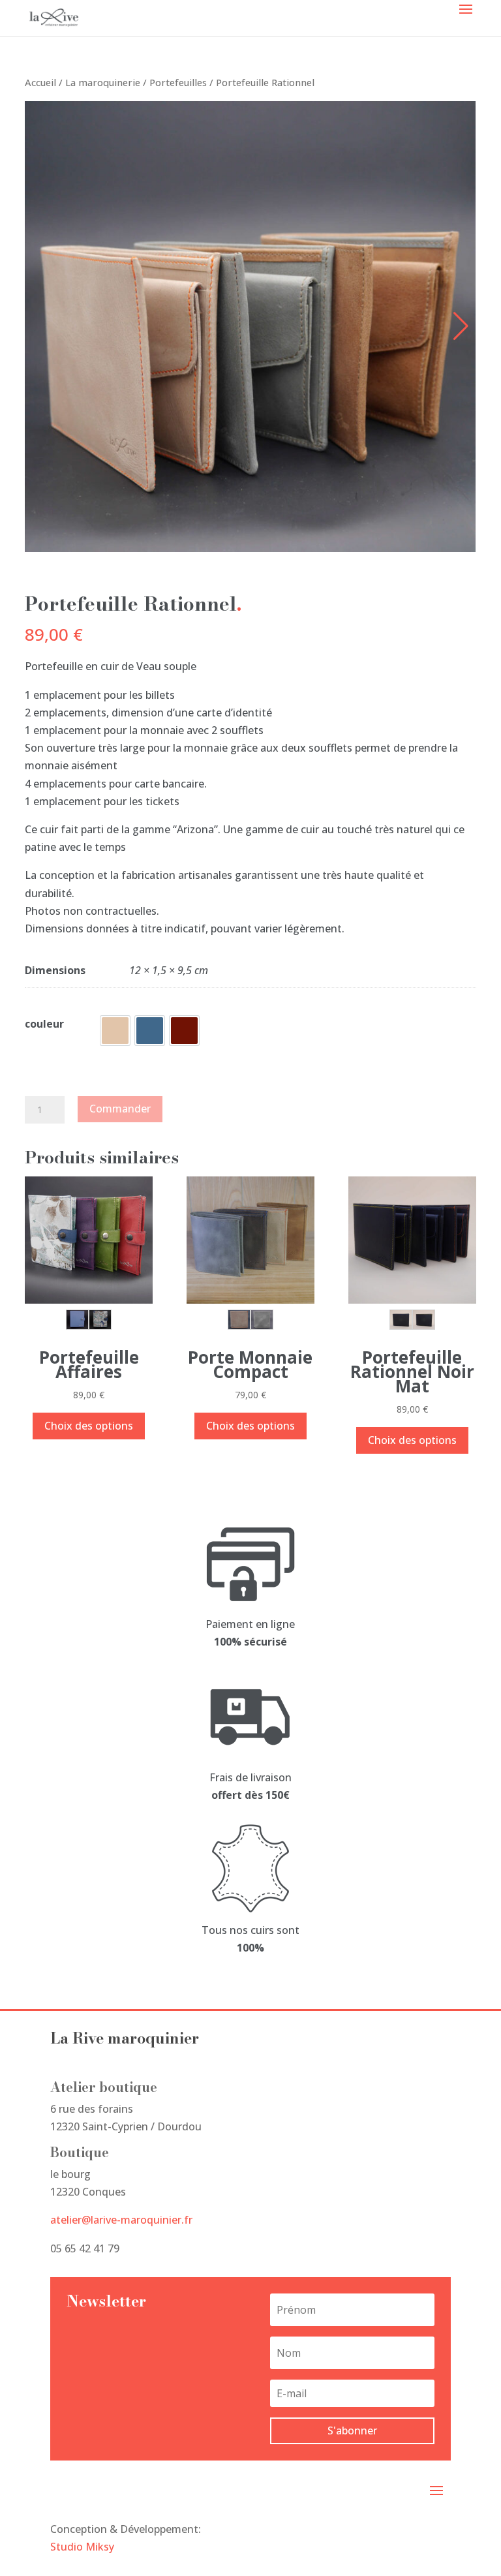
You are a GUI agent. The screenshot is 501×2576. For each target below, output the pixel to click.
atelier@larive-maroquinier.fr (121, 2220)
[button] (461, 326)
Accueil (40, 82)
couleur (44, 1024)
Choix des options (89, 1426)
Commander (120, 1109)
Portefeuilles (178, 82)
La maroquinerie (103, 82)
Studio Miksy (82, 2547)
